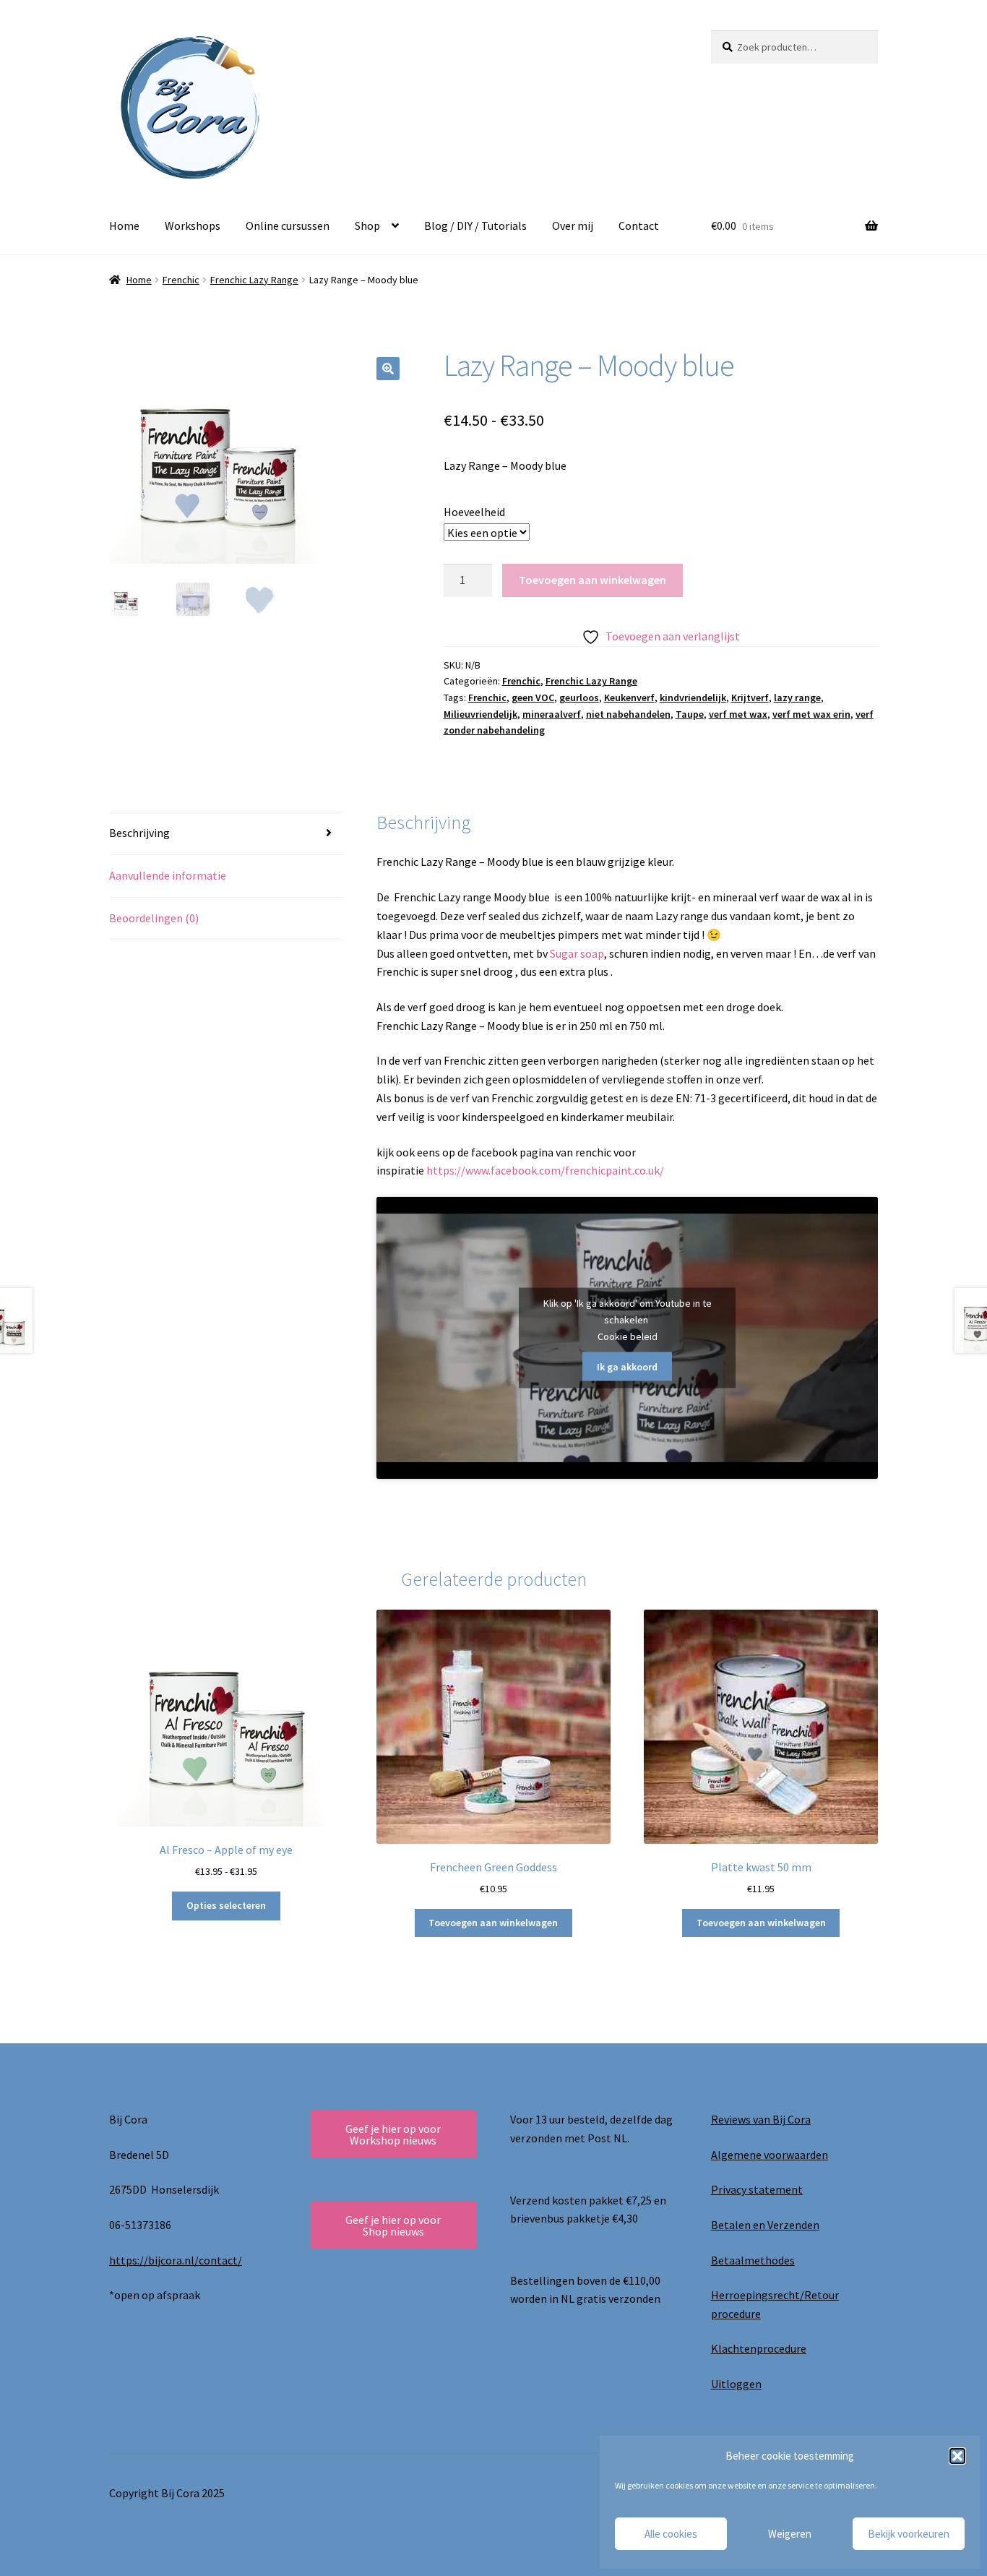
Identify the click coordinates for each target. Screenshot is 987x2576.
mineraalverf (552, 714)
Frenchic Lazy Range (254, 280)
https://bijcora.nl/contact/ (176, 2260)
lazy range (797, 697)
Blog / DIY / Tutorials (475, 226)
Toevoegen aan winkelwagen (592, 580)
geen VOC (533, 697)
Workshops (193, 226)
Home (124, 226)
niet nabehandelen (628, 714)
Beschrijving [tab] (139, 833)
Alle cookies (671, 2534)
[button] (957, 2456)
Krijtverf (750, 697)
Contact (639, 226)
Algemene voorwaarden (770, 2155)
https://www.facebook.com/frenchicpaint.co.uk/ (545, 1170)
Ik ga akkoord (627, 1366)
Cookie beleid (628, 1336)
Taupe (690, 714)
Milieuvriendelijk (480, 714)
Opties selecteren (226, 1905)
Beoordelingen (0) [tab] (154, 918)
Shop (367, 226)
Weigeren (790, 2534)
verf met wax (738, 714)
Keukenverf (629, 697)
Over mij (573, 226)
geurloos (579, 697)
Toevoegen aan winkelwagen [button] (493, 1923)
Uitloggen (736, 2384)
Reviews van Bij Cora (761, 2119)
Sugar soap (577, 953)
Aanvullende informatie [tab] (168, 875)
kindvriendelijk (693, 697)
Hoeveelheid (474, 512)
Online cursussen (288, 226)
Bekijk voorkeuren (909, 2534)
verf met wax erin (811, 714)
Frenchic (181, 280)
